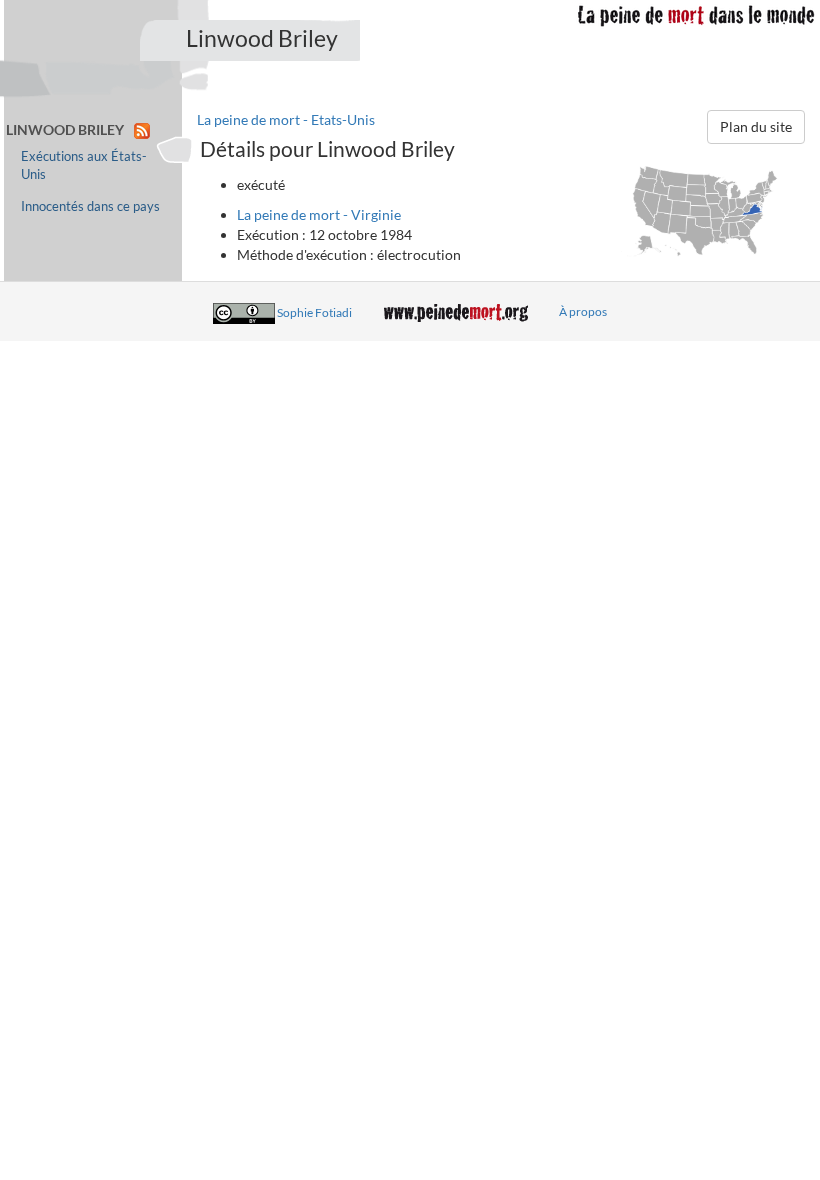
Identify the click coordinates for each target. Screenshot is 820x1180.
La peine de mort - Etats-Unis (286, 119)
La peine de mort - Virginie (319, 214)
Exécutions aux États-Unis (84, 165)
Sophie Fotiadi (314, 311)
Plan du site (756, 126)
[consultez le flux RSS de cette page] (142, 129)
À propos (583, 311)
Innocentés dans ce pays (90, 206)
